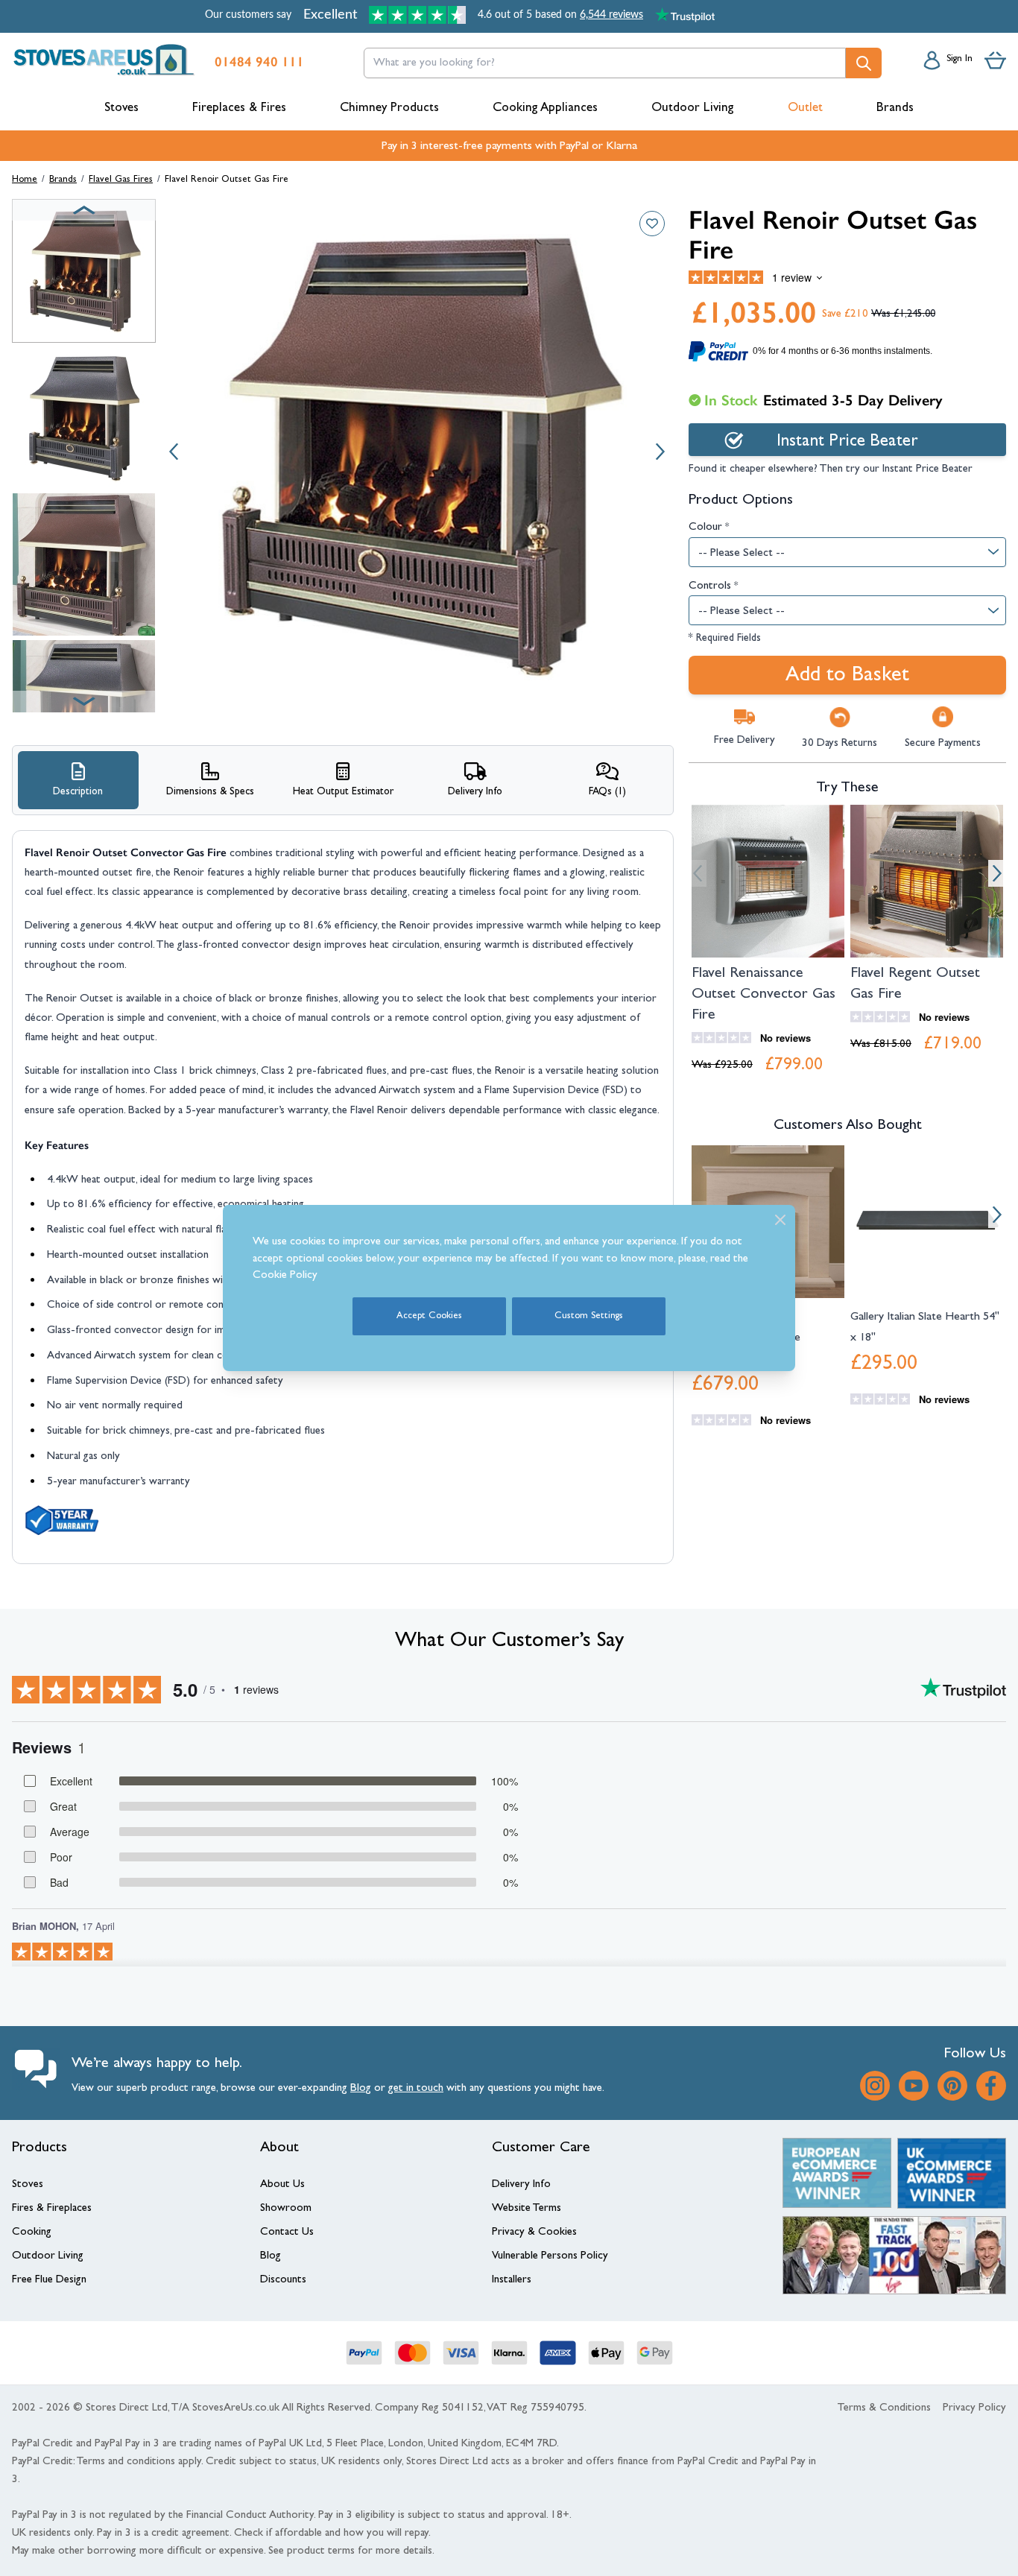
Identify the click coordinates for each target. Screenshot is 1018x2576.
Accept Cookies (429, 1316)
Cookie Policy (285, 1276)
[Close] (780, 1220)
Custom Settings (589, 1316)
